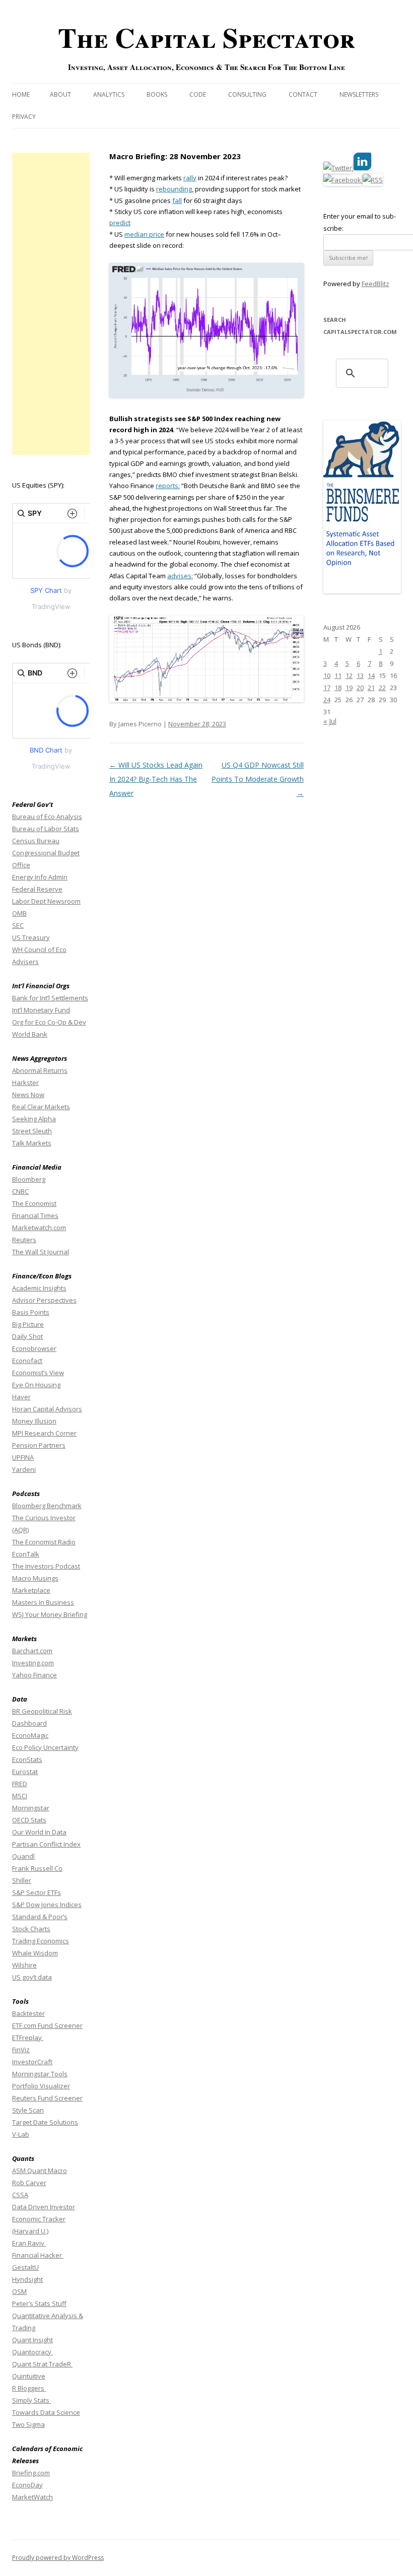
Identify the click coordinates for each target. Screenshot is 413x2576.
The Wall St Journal (41, 1252)
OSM (19, 2291)
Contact (303, 94)
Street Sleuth (32, 1131)
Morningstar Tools (40, 2074)
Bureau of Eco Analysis (47, 817)
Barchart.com (32, 1651)
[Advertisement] (51, 304)
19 (349, 688)
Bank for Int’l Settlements (50, 998)
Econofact (27, 1361)
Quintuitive (29, 2376)
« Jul (330, 721)
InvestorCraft (32, 2062)
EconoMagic (30, 1735)
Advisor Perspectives (44, 1300)
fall (177, 200)
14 (371, 675)
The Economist (34, 1203)
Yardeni (24, 1469)
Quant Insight (32, 2340)
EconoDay (27, 2485)
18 (338, 688)
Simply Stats (31, 2400)
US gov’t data (32, 1977)
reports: (168, 486)
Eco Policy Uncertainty (45, 1747)
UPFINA (23, 1457)
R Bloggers (29, 2388)
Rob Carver (29, 2183)
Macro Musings (35, 1578)
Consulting (247, 94)
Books (157, 94)
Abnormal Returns (40, 1070)
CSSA (20, 2195)
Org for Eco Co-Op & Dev (49, 1022)
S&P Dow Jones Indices (47, 1905)
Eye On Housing (36, 1385)
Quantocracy (32, 2352)
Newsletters (359, 94)
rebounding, (175, 189)
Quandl (23, 1856)
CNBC (20, 1191)
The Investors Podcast (46, 1566)
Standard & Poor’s (40, 1917)
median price (144, 234)
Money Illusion (34, 1421)
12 (349, 675)
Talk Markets (32, 1143)
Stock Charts (31, 1929)
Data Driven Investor (44, 2207)
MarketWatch (32, 2497)
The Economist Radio (44, 1542)
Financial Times (35, 1215)
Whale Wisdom (35, 1953)
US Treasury (31, 937)
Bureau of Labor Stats (46, 829)
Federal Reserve (37, 889)
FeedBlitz (375, 284)
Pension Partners (39, 1445)
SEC (18, 925)
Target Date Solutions (45, 2122)
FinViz (21, 2050)
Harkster (25, 1082)
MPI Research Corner (44, 1433)
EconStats (27, 1759)
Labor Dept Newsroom (46, 901)
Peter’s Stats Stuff (39, 2303)
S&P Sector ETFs (37, 1892)
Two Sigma (28, 2424)
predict (120, 223)
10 (327, 675)
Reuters (24, 1240)
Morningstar (31, 1808)
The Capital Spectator (206, 37)
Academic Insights (39, 1288)
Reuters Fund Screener (47, 2098)
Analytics (109, 94)
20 (360, 688)
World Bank (30, 1034)
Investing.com (33, 1663)
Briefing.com (31, 2473)
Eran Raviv (29, 2243)
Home (21, 94)
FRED (20, 1784)
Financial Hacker (38, 2255)
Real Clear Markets (41, 1107)
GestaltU (25, 2267)
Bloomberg (29, 1179)
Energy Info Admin (40, 877)
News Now (28, 1095)
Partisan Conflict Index (46, 1844)
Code (198, 94)
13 (360, 675)
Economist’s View (38, 1373)
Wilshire (24, 1965)
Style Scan (28, 2110)
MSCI (20, 1796)
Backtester (28, 2013)
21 (371, 688)
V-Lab (21, 2134)
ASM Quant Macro (40, 2171)
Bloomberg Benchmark (47, 1506)
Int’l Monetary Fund (41, 1010)
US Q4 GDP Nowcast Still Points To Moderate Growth (258, 779)
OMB (19, 913)
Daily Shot (27, 1336)
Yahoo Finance (35, 1675)
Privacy (24, 117)
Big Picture (28, 1324)
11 (338, 675)
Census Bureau (36, 841)
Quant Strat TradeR (42, 2364)
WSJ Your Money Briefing (50, 1614)
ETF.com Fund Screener (47, 2025)
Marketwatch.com (39, 1228)
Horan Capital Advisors (47, 1409)
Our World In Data (39, 1832)
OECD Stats (29, 1820)
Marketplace (31, 1590)
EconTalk (26, 1554)
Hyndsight (27, 2279)
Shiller (22, 1880)
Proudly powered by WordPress (58, 2558)
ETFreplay (28, 2038)
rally (190, 178)
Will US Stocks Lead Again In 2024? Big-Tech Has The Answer (156, 779)
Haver (21, 1397)
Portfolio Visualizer (41, 2086)
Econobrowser (34, 1348)
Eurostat (25, 1772)
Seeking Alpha (34, 1119)
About (60, 94)
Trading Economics (41, 1941)
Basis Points (31, 1312)
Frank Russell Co (37, 1868)
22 (382, 688)
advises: (180, 576)
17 (327, 688)
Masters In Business (43, 1602)
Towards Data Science (46, 2412)
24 (327, 700)
